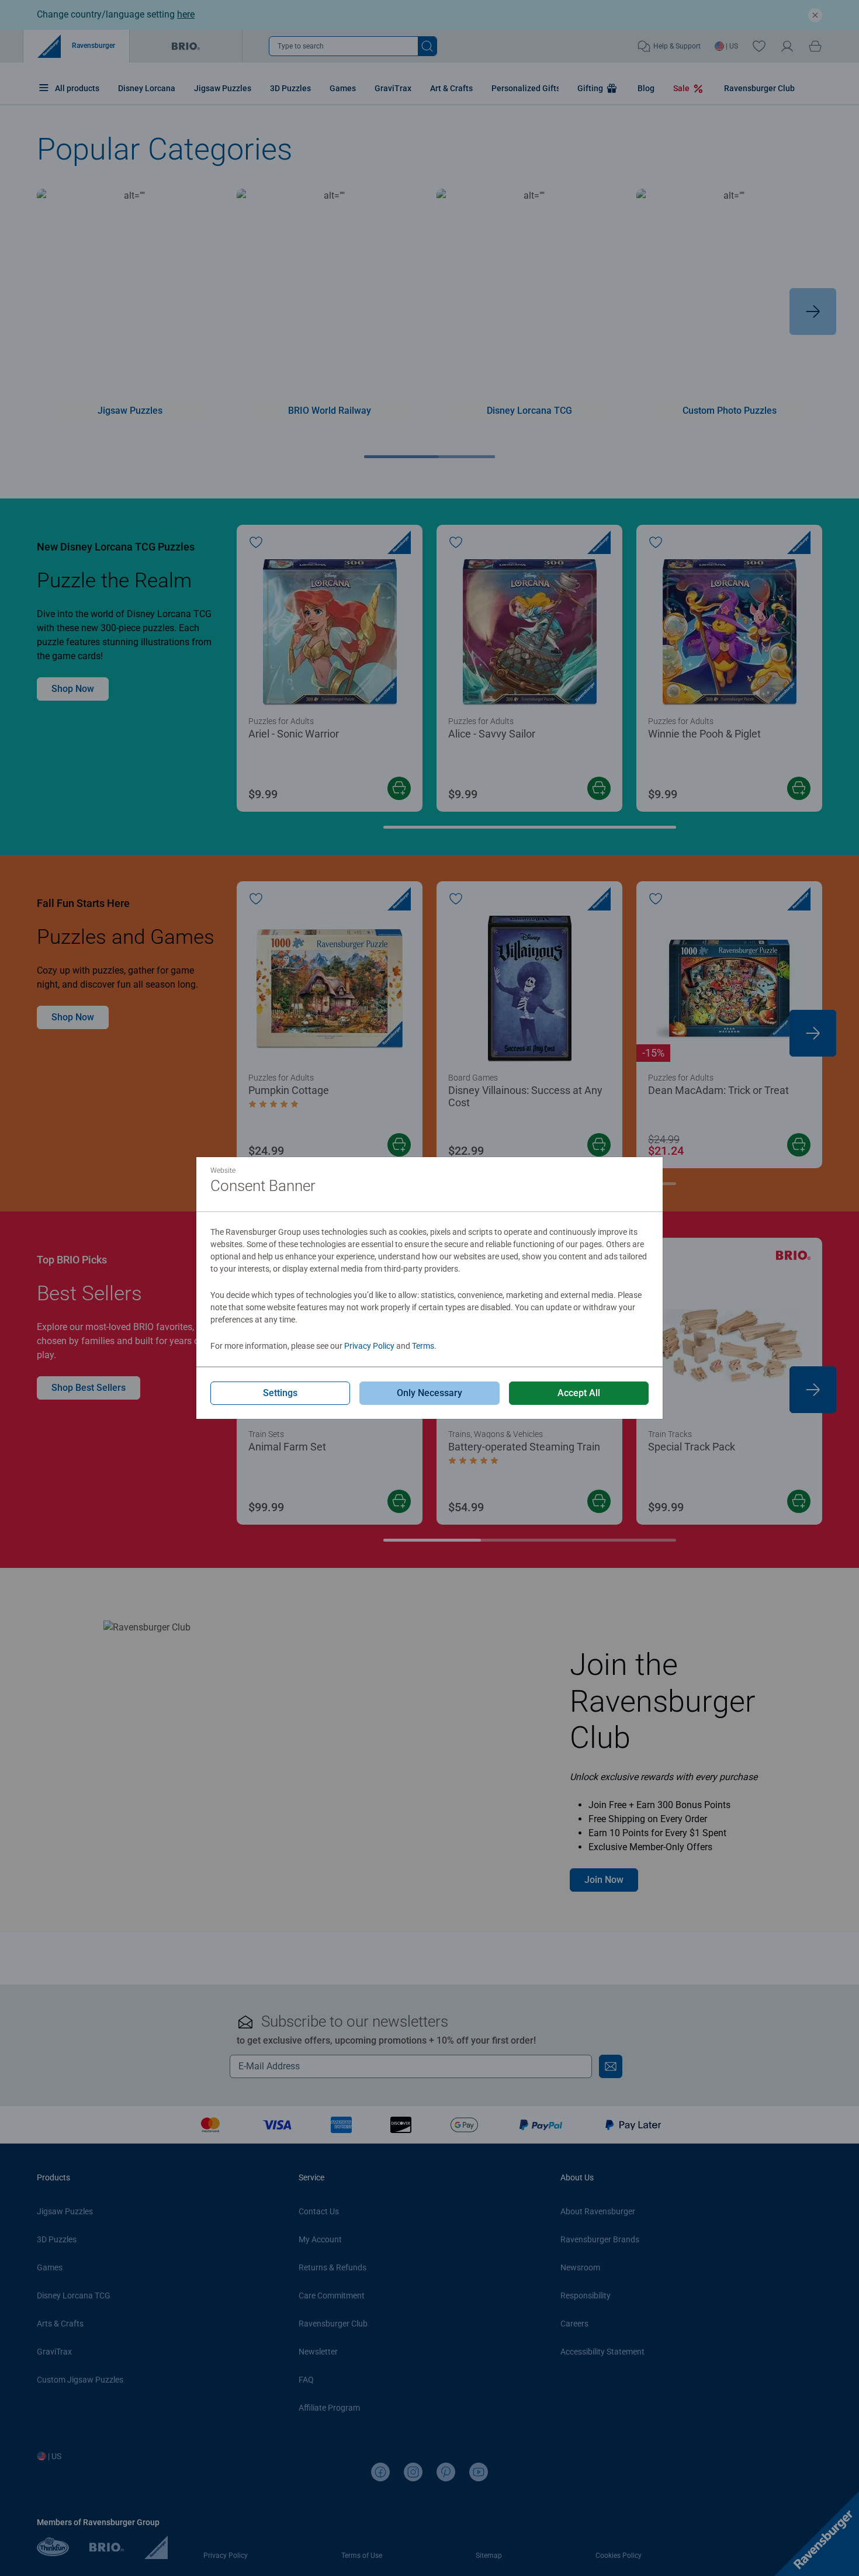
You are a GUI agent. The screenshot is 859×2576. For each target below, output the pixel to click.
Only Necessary (430, 1393)
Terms (423, 1346)
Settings (280, 1393)
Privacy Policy (369, 1346)
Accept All (579, 1393)
